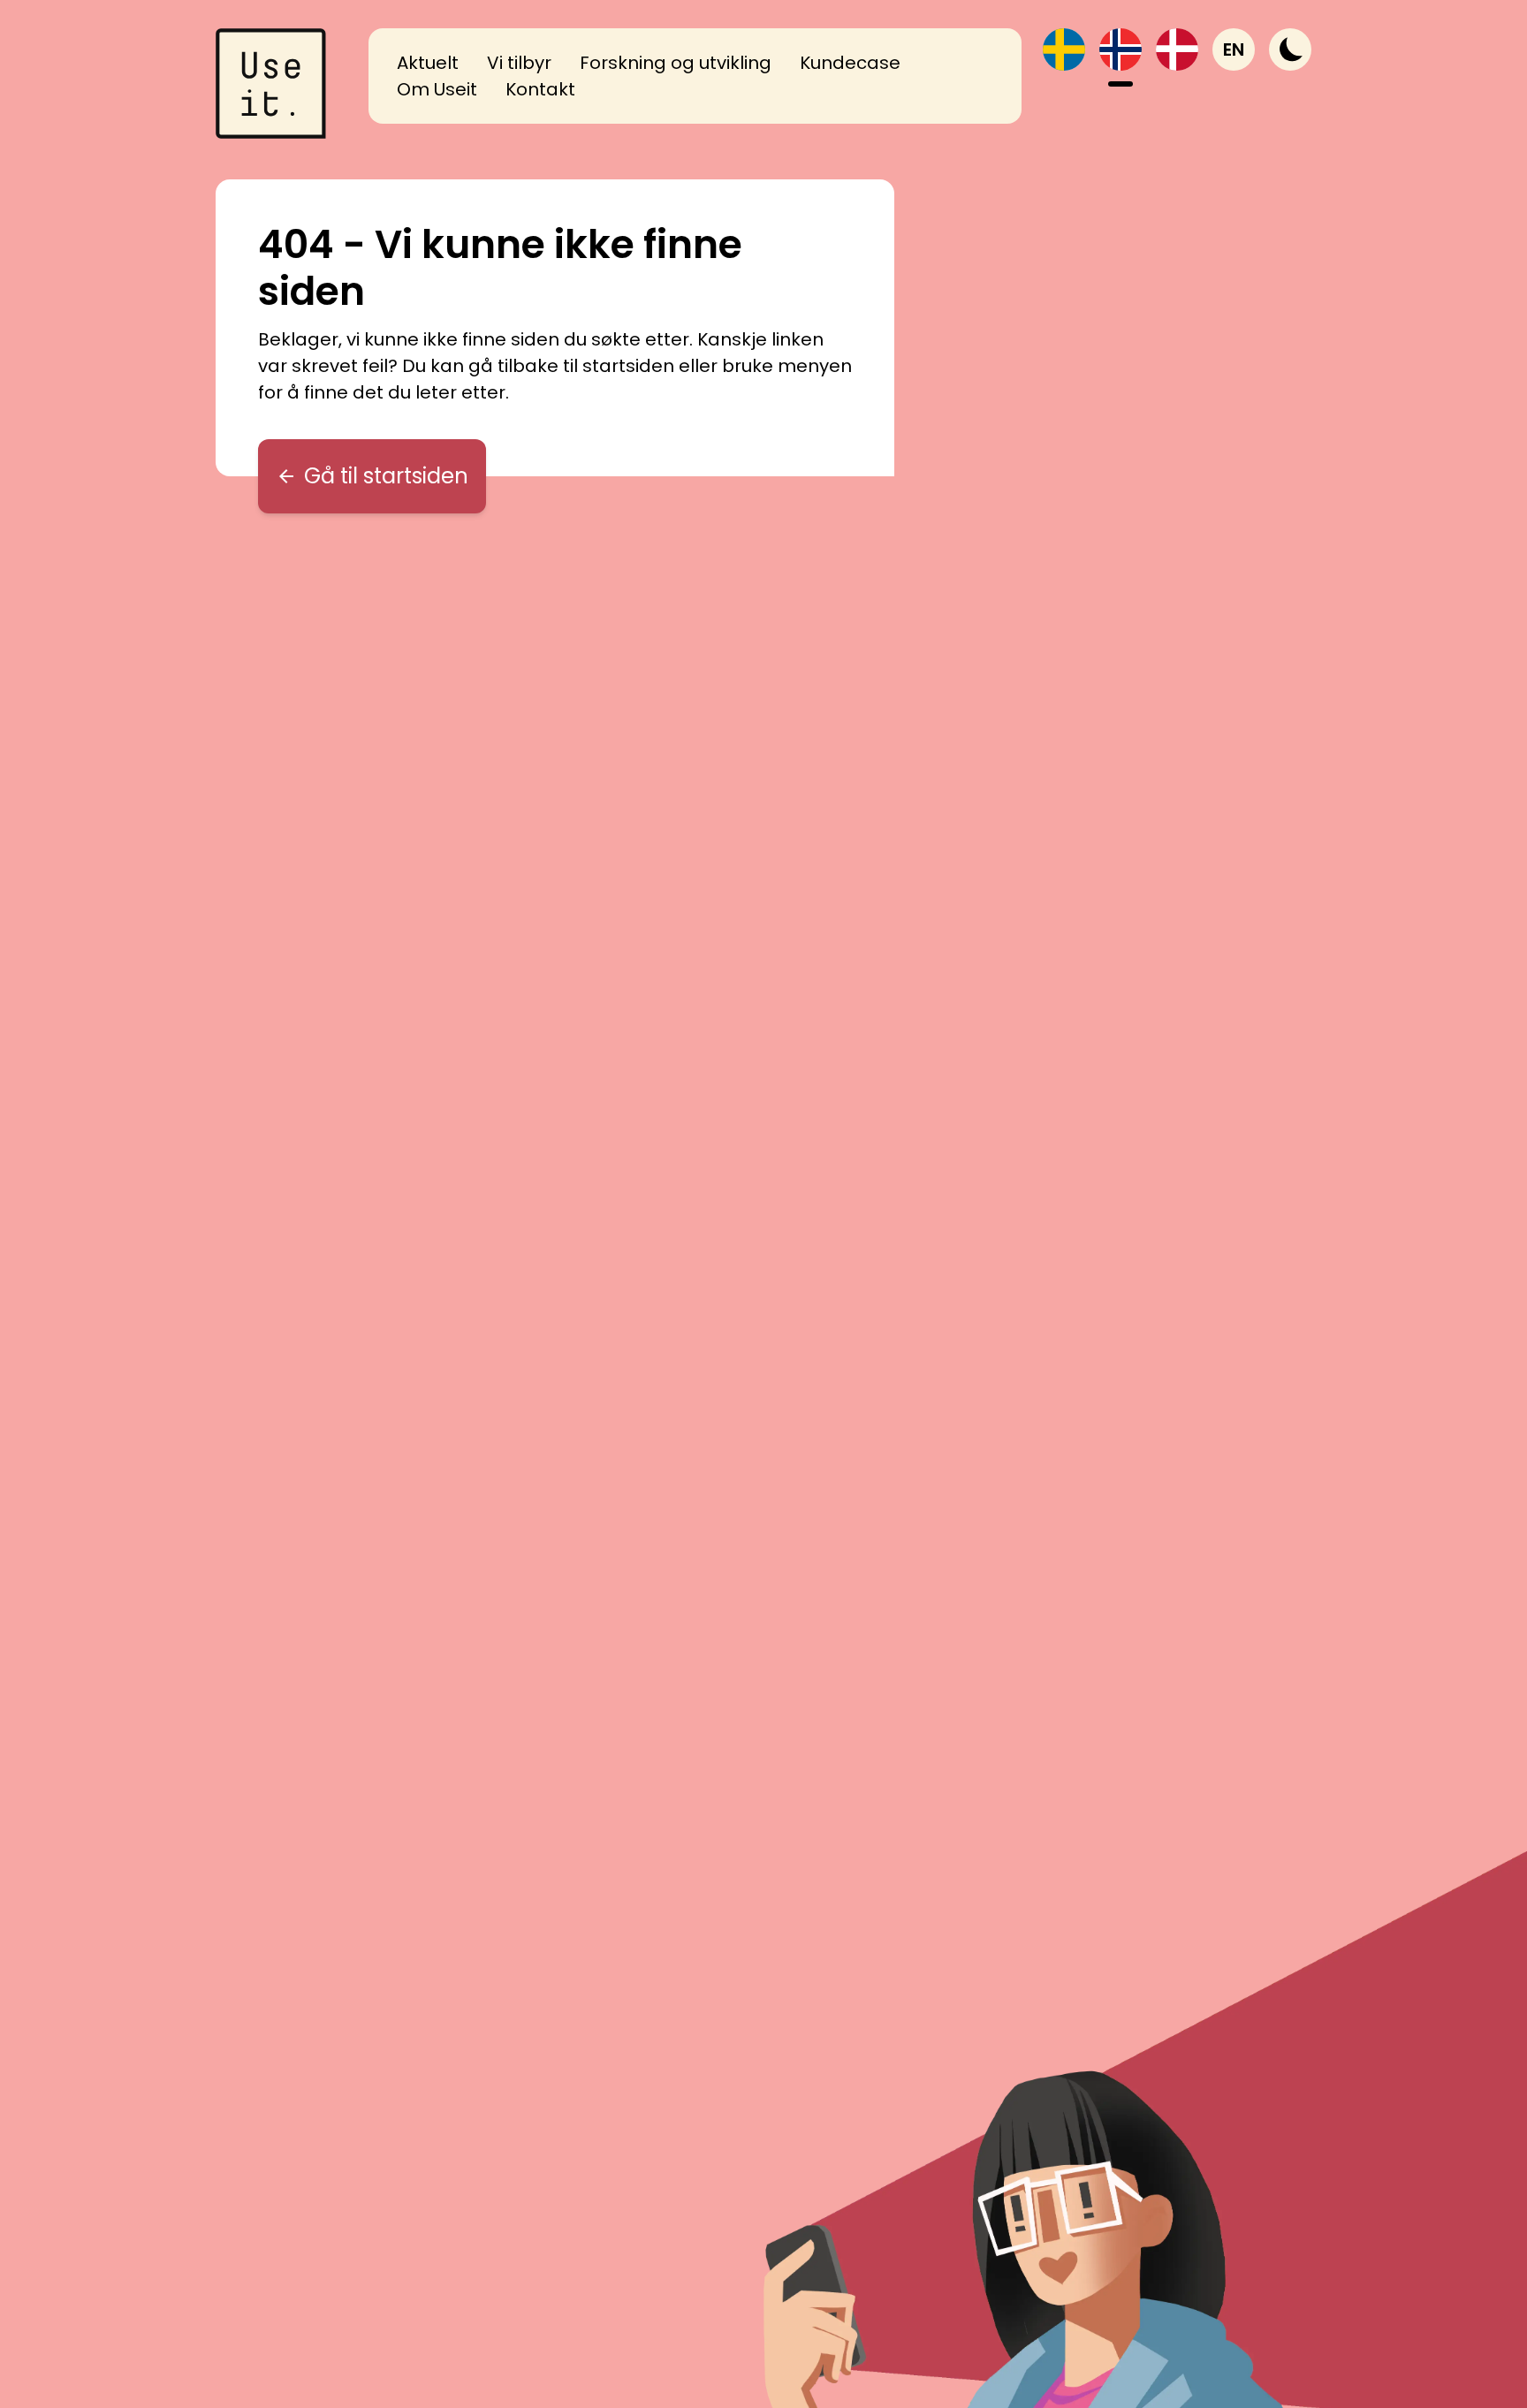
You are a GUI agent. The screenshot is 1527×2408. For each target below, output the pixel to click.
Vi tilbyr (519, 63)
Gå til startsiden (386, 476)
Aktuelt (428, 63)
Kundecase (850, 63)
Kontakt (540, 89)
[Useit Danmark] (1177, 49)
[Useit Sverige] (1064, 49)
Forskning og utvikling (676, 63)
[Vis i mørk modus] (1290, 49)
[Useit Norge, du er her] (1121, 49)
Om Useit (437, 89)
